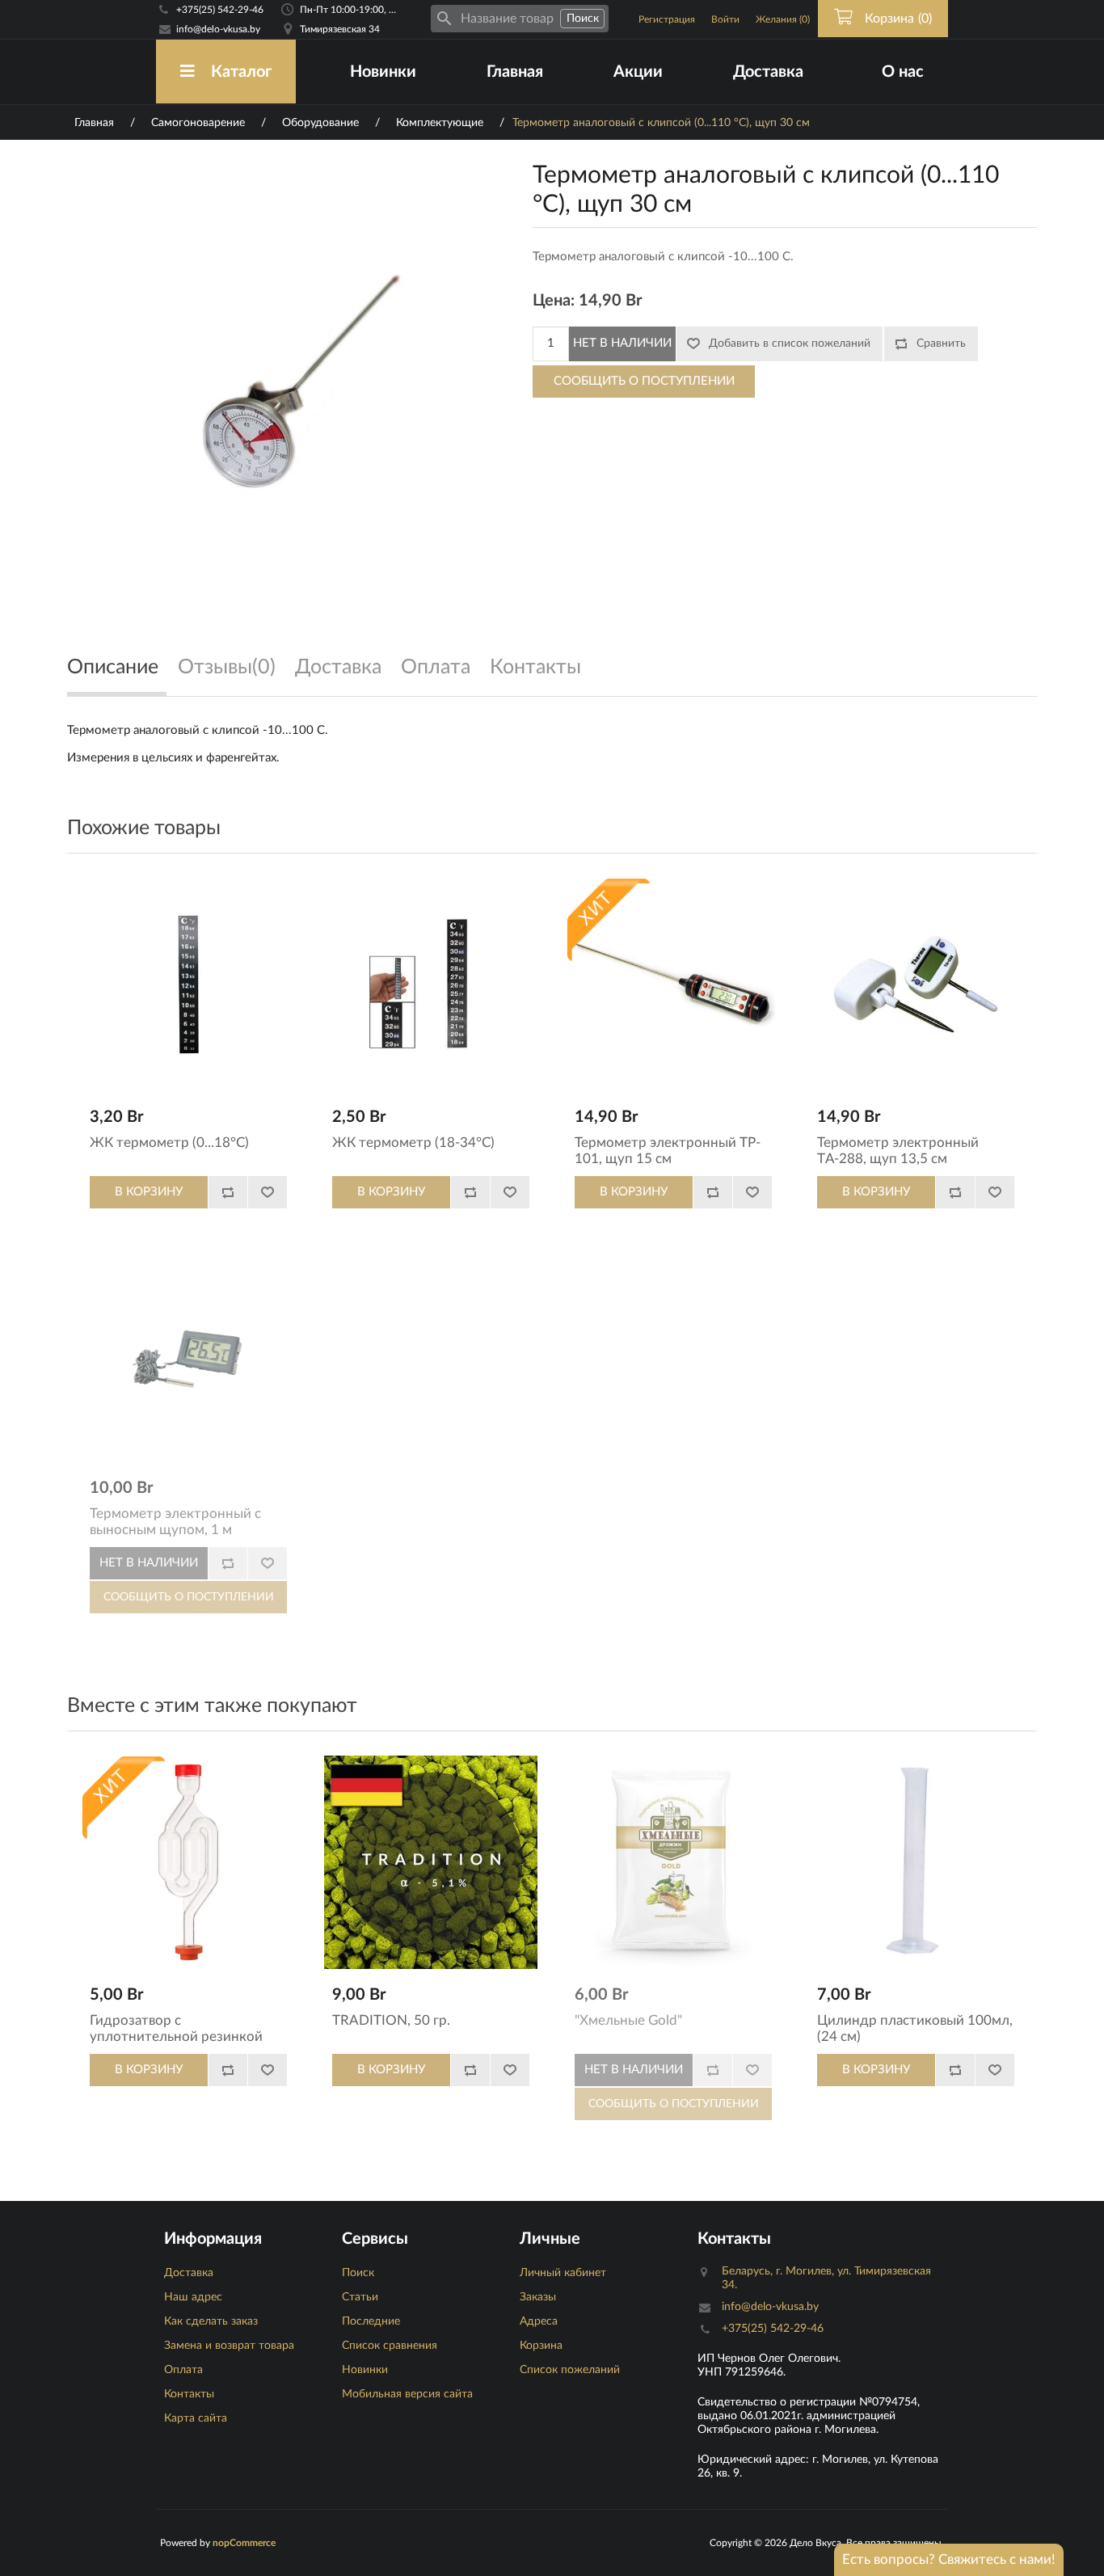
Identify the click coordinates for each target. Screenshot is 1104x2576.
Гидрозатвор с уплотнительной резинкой (176, 2028)
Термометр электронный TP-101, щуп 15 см (668, 1151)
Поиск (358, 2273)
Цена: (554, 301)
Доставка (768, 72)
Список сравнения (390, 2346)
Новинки (383, 72)
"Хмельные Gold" (628, 2020)
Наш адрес (193, 2297)
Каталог (241, 72)
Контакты (189, 2394)
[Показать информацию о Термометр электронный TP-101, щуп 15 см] (673, 984)
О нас (903, 72)
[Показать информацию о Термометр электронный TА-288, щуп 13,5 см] (916, 984)
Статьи (360, 2297)
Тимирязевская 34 (340, 29)
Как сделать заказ (211, 2321)
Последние (371, 2321)
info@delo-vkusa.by (218, 29)
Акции (638, 72)
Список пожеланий (570, 2370)
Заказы (538, 2297)
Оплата (183, 2370)
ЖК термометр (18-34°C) (413, 1143)
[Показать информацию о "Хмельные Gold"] (673, 1862)
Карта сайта (196, 2418)
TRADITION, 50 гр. (391, 2020)
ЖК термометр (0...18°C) (169, 1143)
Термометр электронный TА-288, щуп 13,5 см (898, 1151)
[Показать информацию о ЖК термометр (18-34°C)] (431, 984)
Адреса (539, 2321)
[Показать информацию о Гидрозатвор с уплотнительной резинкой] (188, 1862)
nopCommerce (244, 2543)
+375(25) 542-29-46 (220, 10)
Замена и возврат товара (229, 2346)
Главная (515, 72)
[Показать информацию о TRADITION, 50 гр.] (431, 1862)
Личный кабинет (563, 2273)
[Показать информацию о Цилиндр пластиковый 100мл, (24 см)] (916, 1862)
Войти (725, 19)
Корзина (541, 2346)
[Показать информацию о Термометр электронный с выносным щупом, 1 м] (188, 1355)
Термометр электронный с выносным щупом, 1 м (175, 1522)
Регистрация (667, 19)
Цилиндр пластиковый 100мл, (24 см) (915, 2028)
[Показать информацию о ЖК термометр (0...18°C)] (188, 984)
